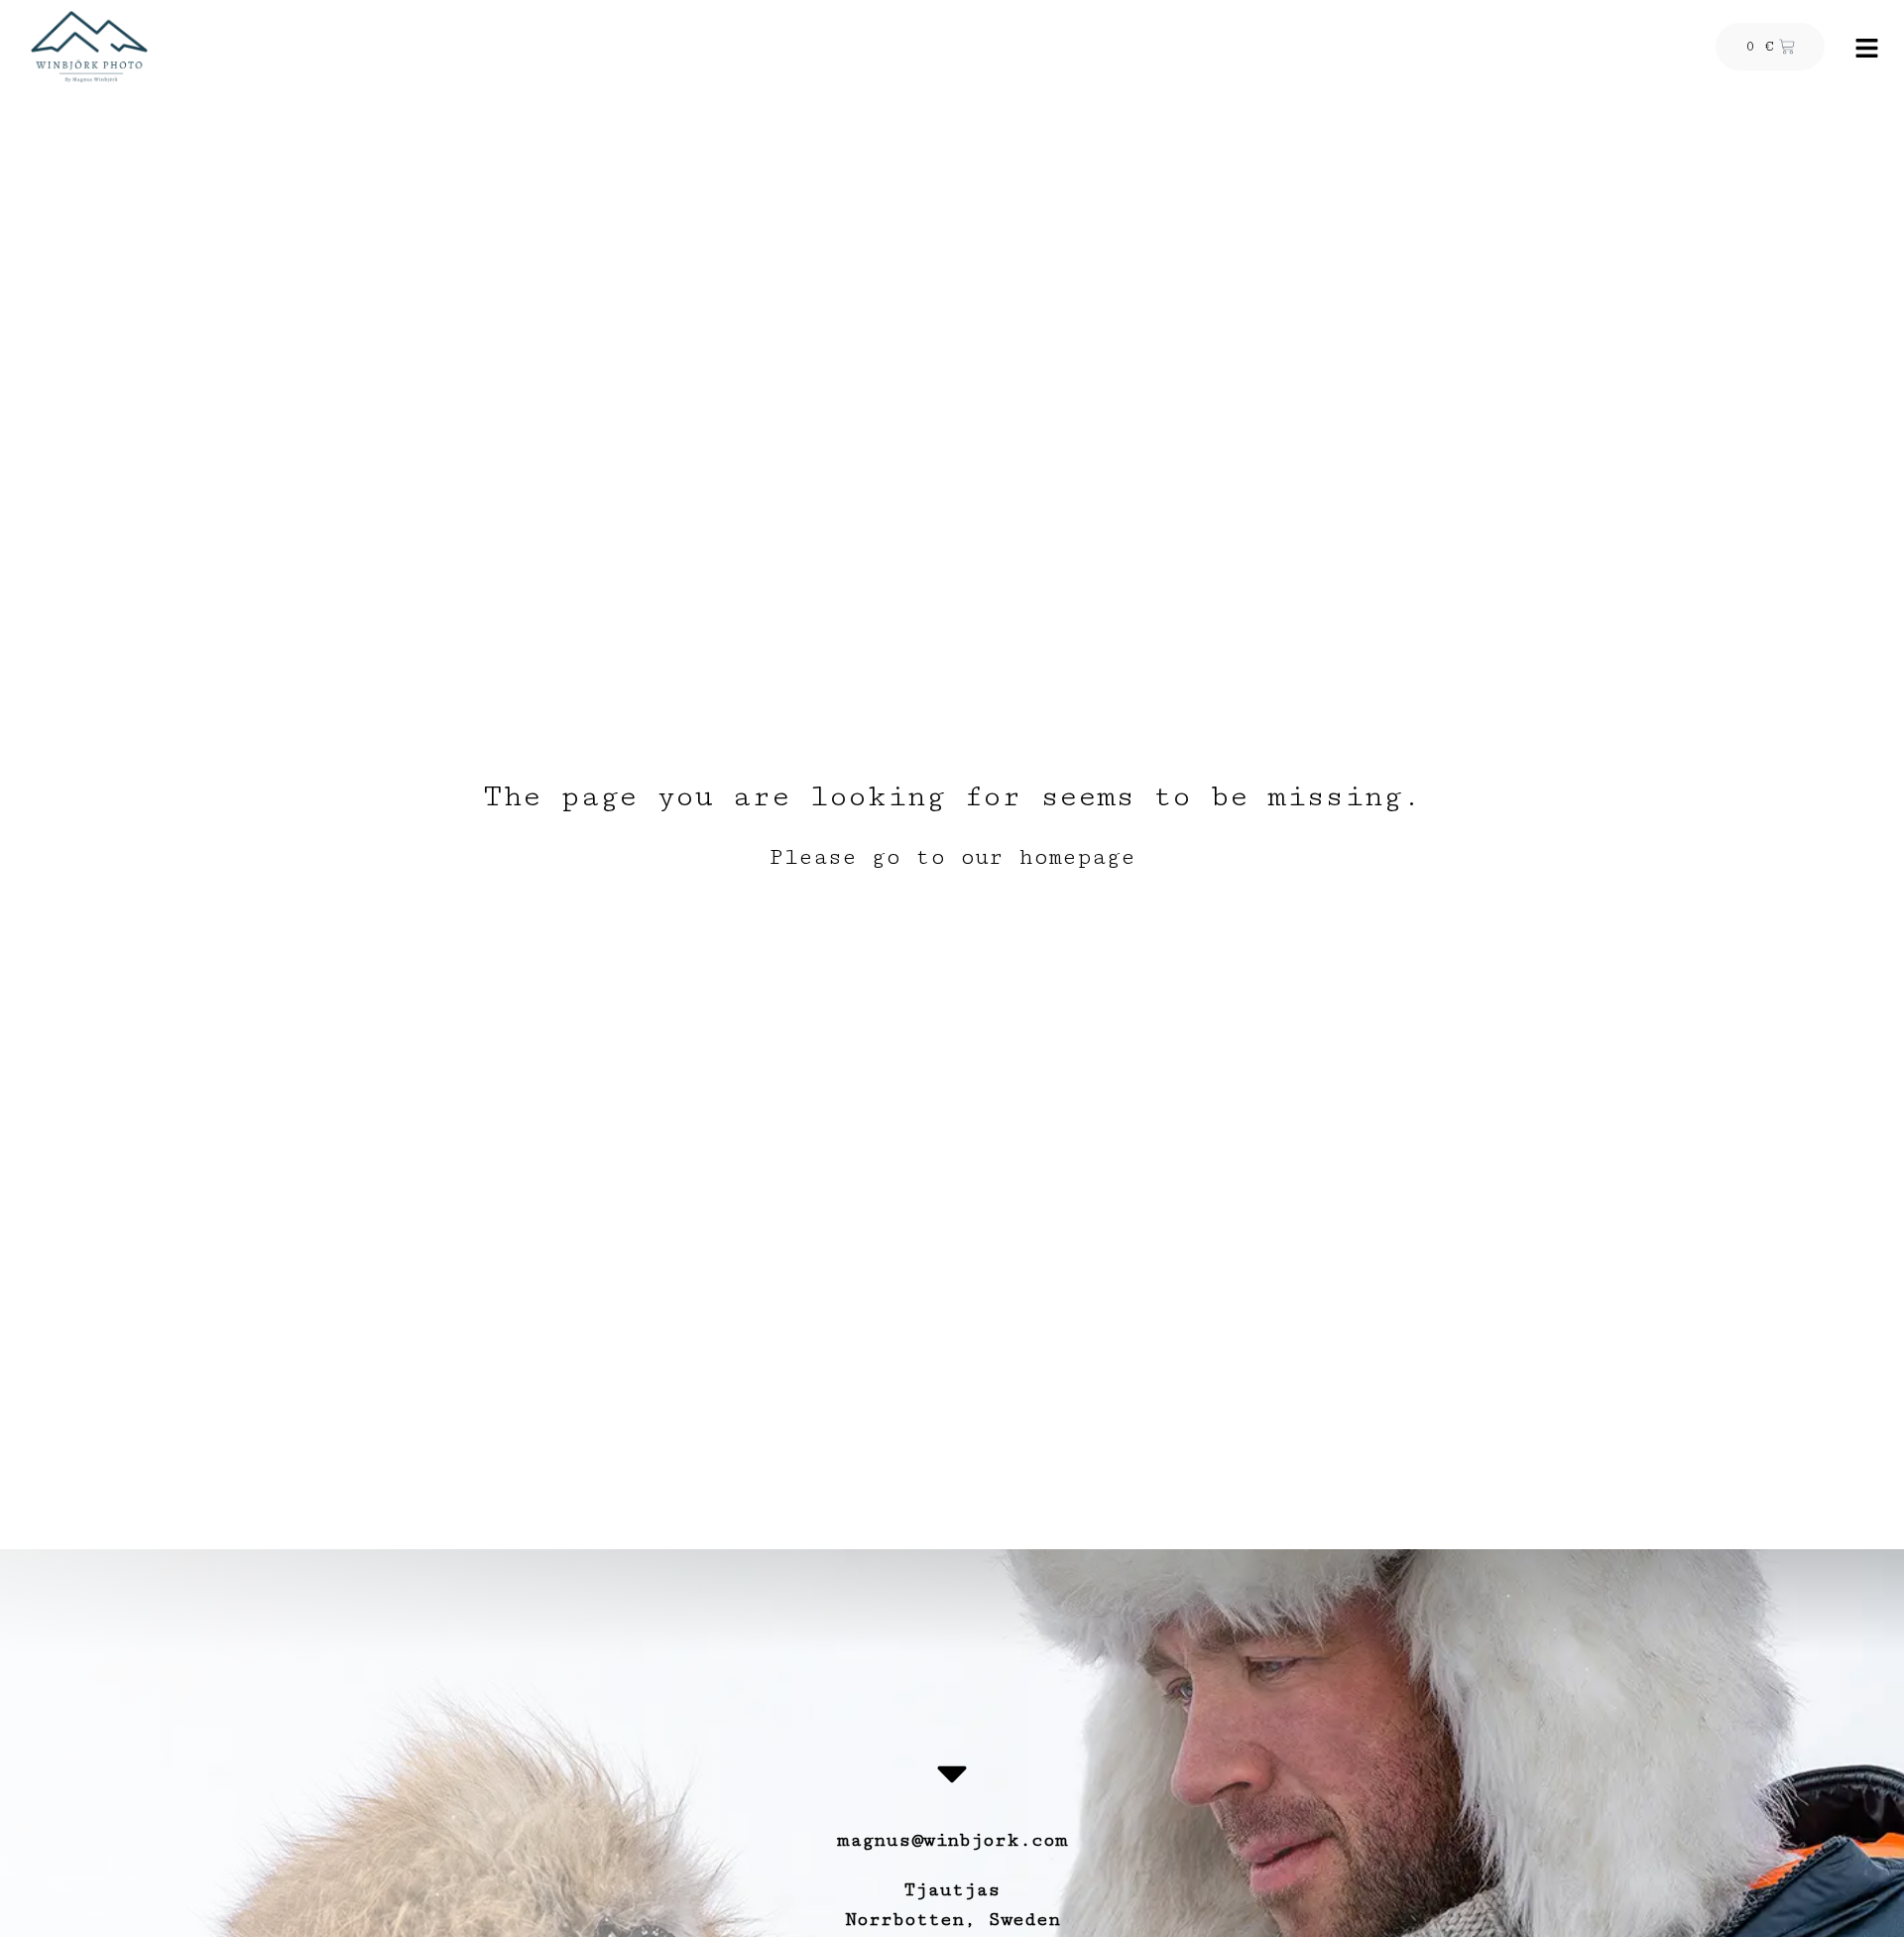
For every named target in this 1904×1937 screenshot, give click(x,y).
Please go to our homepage (952, 857)
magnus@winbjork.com (952, 1840)
